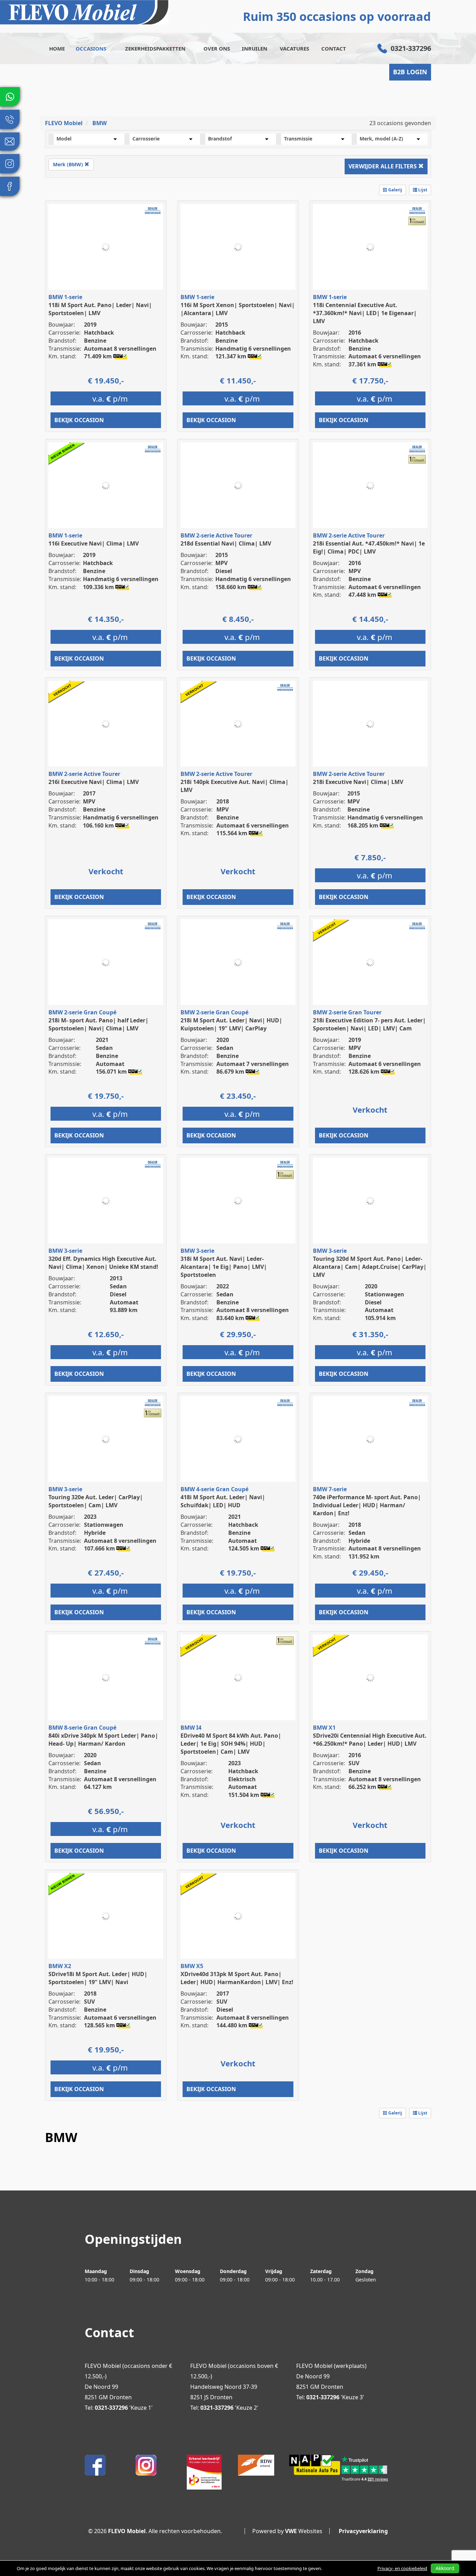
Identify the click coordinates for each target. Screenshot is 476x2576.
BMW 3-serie (65, 1251)
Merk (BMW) (69, 164)
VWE (291, 2531)
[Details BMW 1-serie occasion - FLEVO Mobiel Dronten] (106, 247)
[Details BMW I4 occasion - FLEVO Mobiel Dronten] (238, 1678)
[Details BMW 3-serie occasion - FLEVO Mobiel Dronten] (106, 1201)
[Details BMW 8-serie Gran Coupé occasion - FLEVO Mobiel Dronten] (106, 1678)
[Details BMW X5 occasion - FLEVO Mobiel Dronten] (238, 1916)
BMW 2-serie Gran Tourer (347, 1012)
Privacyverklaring (363, 2531)
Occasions (91, 48)
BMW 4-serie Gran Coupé (214, 1489)
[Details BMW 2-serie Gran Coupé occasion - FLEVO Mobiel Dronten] (106, 962)
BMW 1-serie (65, 297)
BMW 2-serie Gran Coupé (82, 1012)
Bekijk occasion (79, 420)
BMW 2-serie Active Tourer (216, 535)
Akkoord (445, 2568)
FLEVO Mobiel (64, 123)
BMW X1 (324, 1728)
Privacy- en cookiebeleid (402, 2568)
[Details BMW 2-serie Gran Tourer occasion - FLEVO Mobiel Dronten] (370, 962)
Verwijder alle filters (383, 166)
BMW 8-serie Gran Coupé (82, 1728)
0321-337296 (411, 48)
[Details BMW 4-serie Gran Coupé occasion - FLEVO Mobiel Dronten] (238, 1439)
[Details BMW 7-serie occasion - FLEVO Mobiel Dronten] (370, 1439)
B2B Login (410, 72)
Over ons (217, 48)
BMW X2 (60, 1966)
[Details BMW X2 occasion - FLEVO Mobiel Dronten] (106, 1916)
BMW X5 (192, 1966)
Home (57, 48)
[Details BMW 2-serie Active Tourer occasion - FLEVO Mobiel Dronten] (238, 485)
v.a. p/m (110, 398)
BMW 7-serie (330, 1489)
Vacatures (294, 48)
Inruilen (255, 48)
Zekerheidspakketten (155, 48)
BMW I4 (191, 1728)
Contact (334, 48)
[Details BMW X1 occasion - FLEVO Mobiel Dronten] (370, 1678)
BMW (99, 123)
